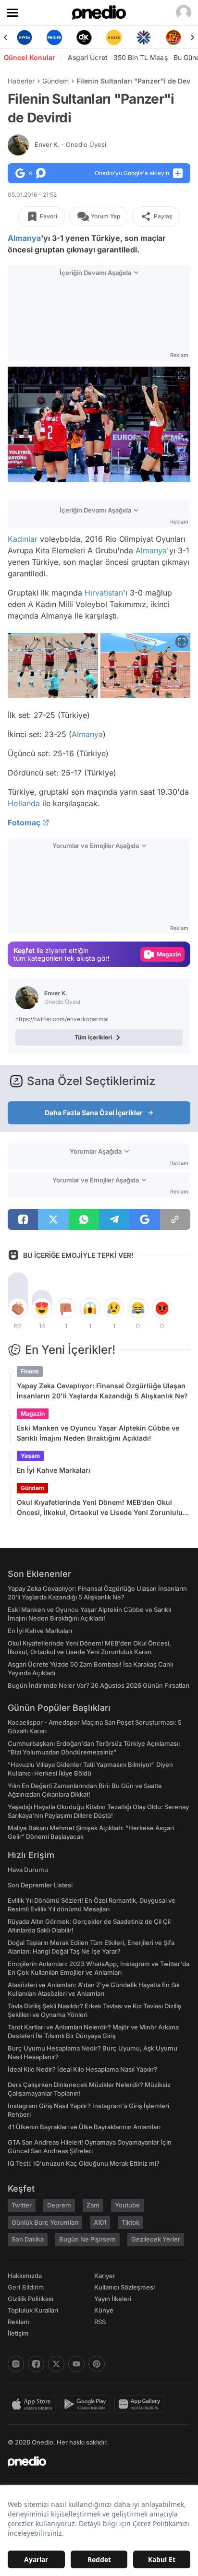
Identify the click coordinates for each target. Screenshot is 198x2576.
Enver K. (70, 144)
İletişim (18, 2333)
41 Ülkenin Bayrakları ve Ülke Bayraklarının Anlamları (84, 2127)
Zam (93, 2205)
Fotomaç (24, 823)
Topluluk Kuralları (33, 2310)
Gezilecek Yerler (156, 2239)
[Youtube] (76, 2364)
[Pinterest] (97, 2364)
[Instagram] (16, 2364)
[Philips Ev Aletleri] (48, 37)
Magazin (33, 1413)
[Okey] (77, 37)
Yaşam (30, 1456)
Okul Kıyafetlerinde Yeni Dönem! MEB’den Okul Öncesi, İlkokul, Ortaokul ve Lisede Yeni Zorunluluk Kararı (102, 1508)
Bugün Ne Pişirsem (87, 2239)
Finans (30, 1371)
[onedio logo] (93, 2461)
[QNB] (137, 37)
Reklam (19, 2322)
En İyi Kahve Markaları (54, 1470)
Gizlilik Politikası (31, 2299)
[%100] (107, 37)
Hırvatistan (104, 593)
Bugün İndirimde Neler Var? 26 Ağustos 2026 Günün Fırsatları (99, 1685)
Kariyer (105, 2276)
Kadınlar (23, 539)
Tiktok (130, 2222)
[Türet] (167, 37)
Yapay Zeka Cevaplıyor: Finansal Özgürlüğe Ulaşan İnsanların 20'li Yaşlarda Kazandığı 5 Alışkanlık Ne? (102, 1391)
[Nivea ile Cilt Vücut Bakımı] (18, 37)
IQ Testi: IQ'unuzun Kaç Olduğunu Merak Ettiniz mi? (84, 2163)
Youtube (127, 2205)
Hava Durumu (28, 1870)
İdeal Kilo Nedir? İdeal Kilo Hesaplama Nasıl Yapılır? (82, 2069)
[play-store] (87, 2404)
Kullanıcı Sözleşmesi (124, 2287)
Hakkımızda (25, 2276)
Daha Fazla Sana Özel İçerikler (94, 1113)
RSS (100, 2322)
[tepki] (18, 1308)
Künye (104, 2310)
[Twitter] (56, 2364)
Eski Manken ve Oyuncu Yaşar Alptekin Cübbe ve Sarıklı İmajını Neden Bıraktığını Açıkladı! (98, 1433)
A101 (100, 2222)
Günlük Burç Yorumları (45, 2222)
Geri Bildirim (26, 2287)
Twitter (22, 2205)
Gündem (56, 81)
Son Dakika (28, 2239)
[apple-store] (34, 2404)
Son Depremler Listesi (40, 1885)
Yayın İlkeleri (113, 2299)
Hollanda (24, 803)
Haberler (21, 81)
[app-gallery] (141, 2404)
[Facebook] (36, 2364)
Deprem (59, 2205)
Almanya (24, 238)
